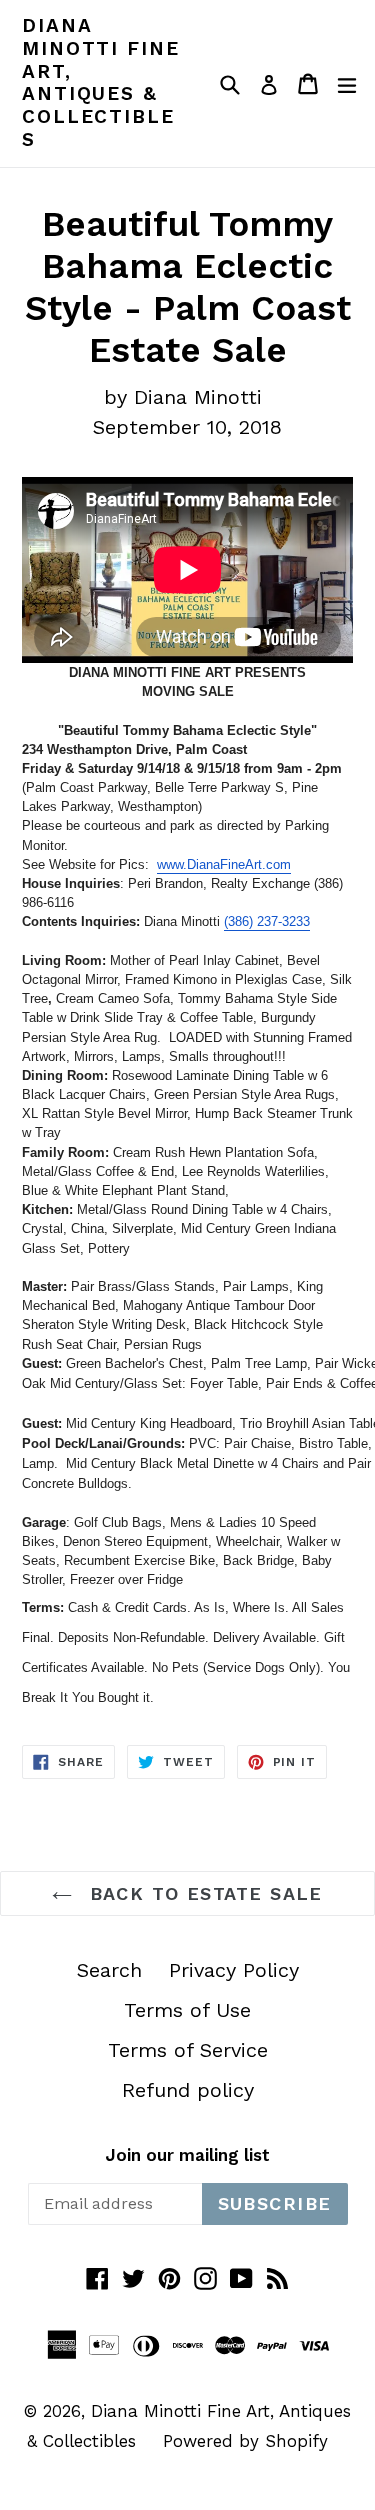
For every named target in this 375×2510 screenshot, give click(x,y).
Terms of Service (188, 2050)
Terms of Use (187, 2010)
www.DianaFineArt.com (224, 864)
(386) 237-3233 (267, 921)
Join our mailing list (187, 2155)
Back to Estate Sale (202, 1893)
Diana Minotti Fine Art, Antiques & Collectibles (101, 83)
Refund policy (188, 2090)
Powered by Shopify (245, 2441)
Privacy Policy (234, 1970)
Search (109, 1970)
